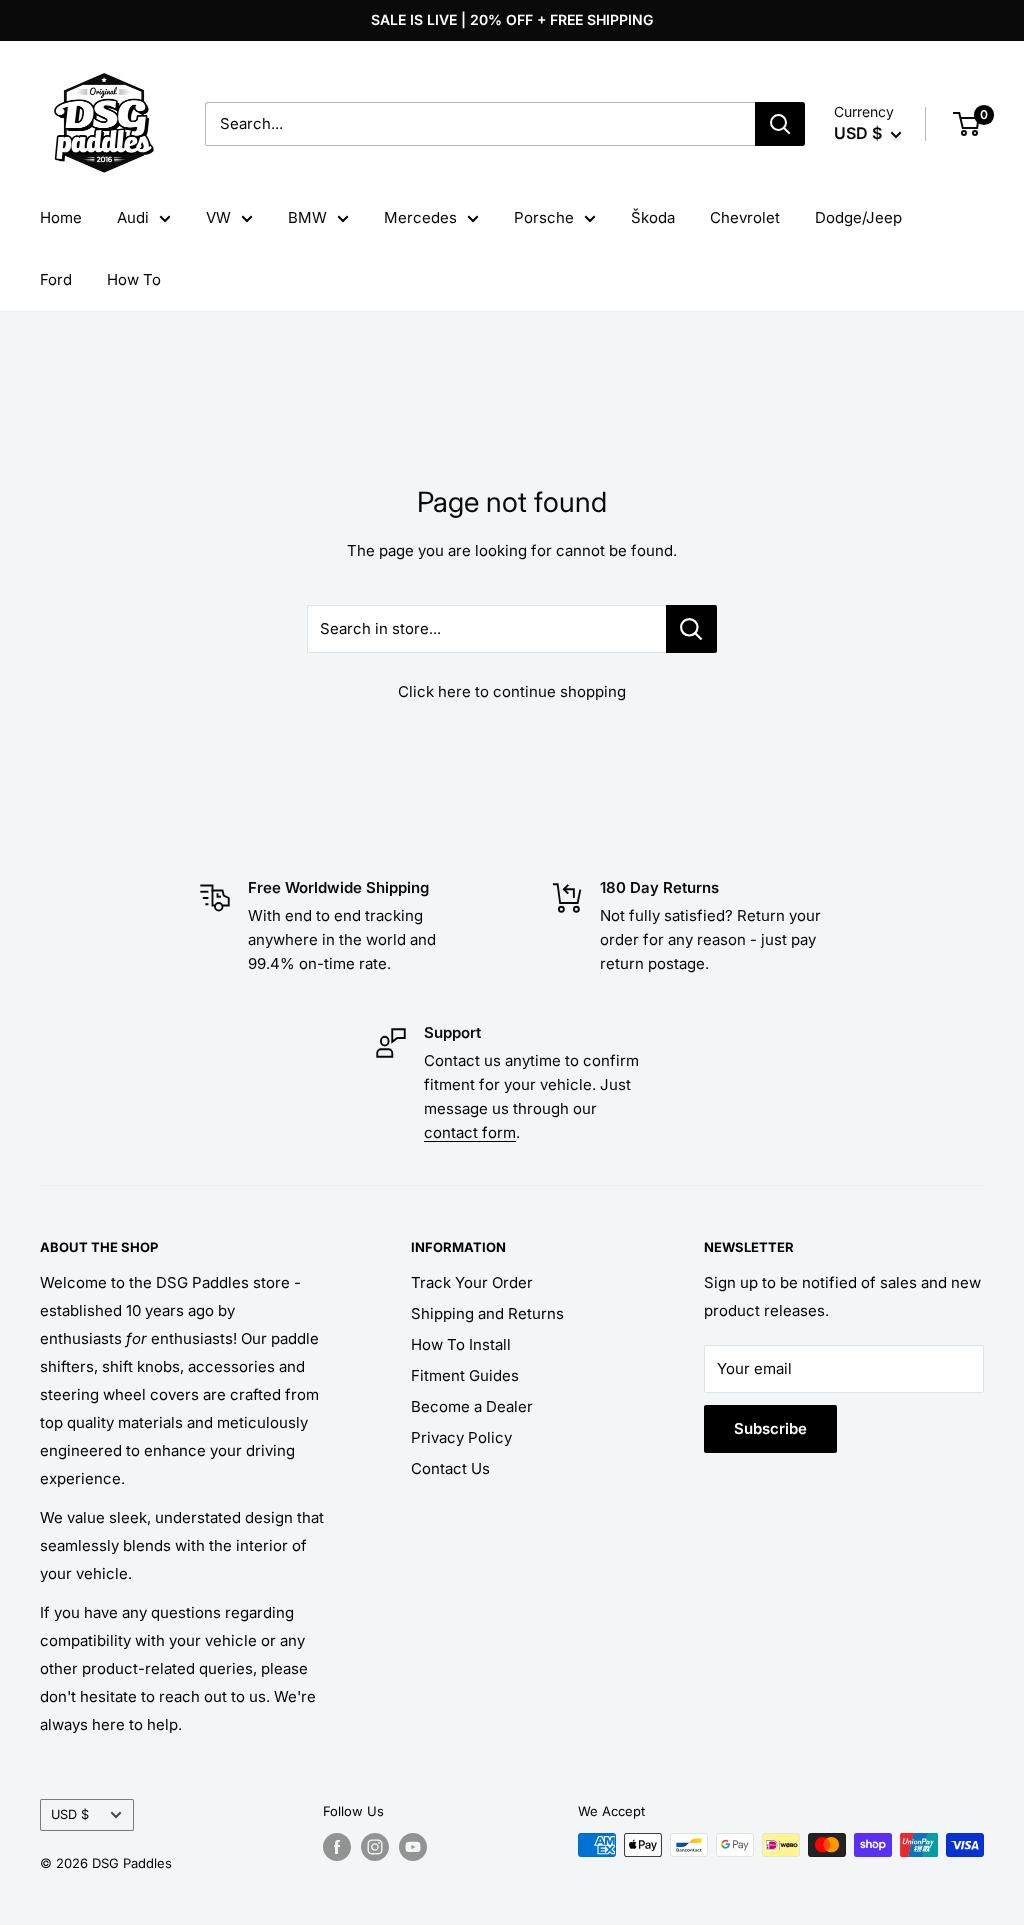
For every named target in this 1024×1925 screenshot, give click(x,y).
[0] (967, 124)
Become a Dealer (472, 1406)
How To (134, 279)
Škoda (653, 217)
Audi (133, 217)
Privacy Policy (461, 1437)
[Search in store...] (691, 629)
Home (61, 217)
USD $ (70, 1814)
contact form (470, 1132)
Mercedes (420, 217)
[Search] (780, 124)
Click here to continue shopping (512, 691)
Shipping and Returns (487, 1313)
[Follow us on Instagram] (375, 1847)
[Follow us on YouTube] (413, 1847)
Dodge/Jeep (858, 217)
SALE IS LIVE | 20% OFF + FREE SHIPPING (512, 19)
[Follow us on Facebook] (337, 1847)
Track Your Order (472, 1282)
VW (218, 217)
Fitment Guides (465, 1375)
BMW (307, 217)
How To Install (461, 1344)
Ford (56, 279)
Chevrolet (745, 217)
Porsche (544, 217)
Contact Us (450, 1468)
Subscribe (770, 1428)
